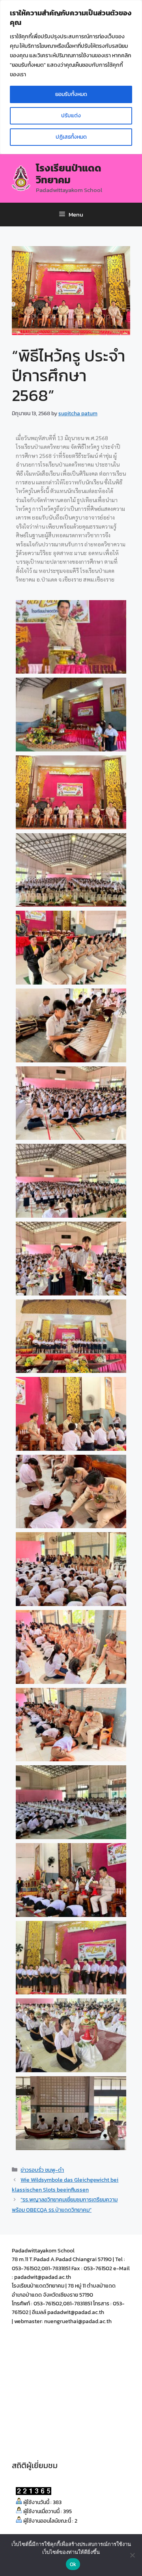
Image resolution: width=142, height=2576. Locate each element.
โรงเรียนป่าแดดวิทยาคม (69, 174)
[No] (132, 2555)
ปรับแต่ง (71, 116)
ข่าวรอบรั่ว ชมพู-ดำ (42, 2170)
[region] (71, 77)
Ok (73, 2564)
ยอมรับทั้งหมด (71, 94)
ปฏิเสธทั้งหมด (71, 137)
